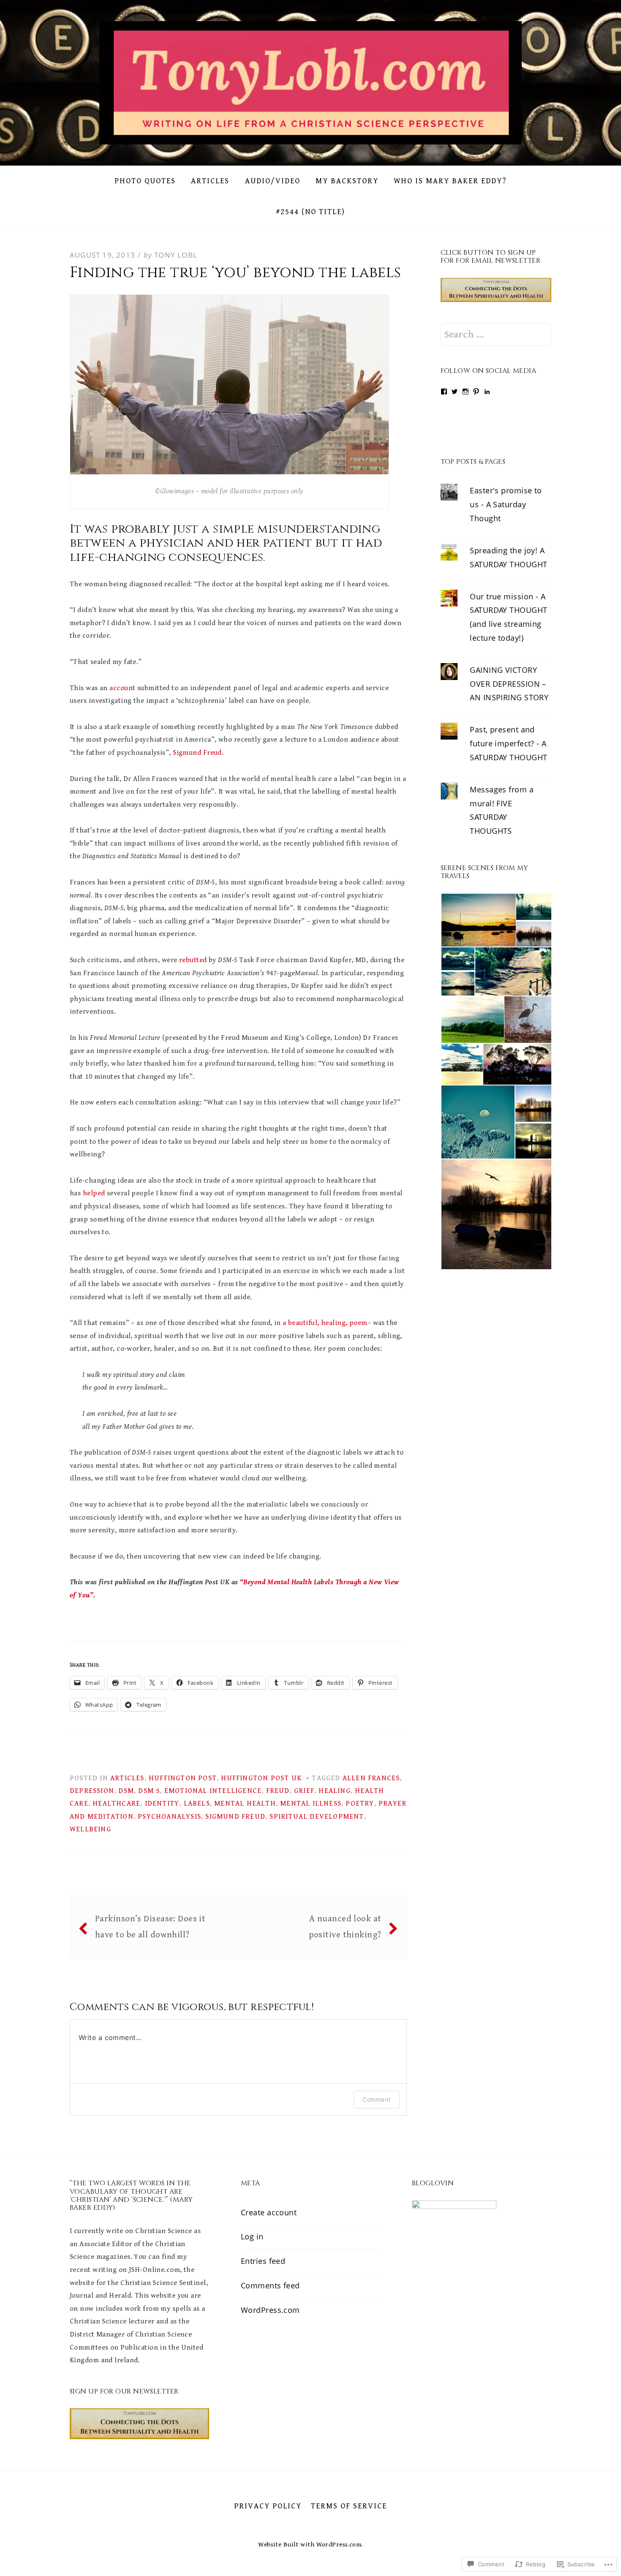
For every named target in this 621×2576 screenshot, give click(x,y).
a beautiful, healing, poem (325, 1323)
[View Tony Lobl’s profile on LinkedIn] (487, 392)
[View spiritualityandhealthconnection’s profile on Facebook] (444, 392)
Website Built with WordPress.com (310, 2544)
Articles (210, 181)
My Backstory (347, 181)
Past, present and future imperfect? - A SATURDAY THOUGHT (508, 743)
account (122, 688)
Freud (278, 1791)
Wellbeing (90, 1829)
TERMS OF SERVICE (349, 2506)
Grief (304, 1791)
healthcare (116, 1803)
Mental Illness (311, 1803)
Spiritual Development (317, 1817)
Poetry (360, 1803)
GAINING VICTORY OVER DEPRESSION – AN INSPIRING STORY (509, 684)
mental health (245, 1803)
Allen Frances (371, 1778)
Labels (197, 1803)
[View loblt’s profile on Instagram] (466, 392)
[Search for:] (496, 335)
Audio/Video (273, 181)
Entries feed (263, 2260)
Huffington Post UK (261, 1778)
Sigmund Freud (197, 753)
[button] (478, 920)
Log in (252, 2236)
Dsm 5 (149, 1791)
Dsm (126, 1791)
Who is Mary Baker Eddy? (450, 181)
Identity (162, 1803)
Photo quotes (145, 181)
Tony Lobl (176, 255)
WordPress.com (270, 2309)
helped (94, 1193)
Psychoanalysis (169, 1817)
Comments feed (270, 2285)
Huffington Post (183, 1778)
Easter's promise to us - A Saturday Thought (506, 504)
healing (334, 1791)
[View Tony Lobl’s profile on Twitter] (455, 392)
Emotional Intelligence (213, 1791)
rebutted (193, 960)
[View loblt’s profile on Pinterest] (476, 392)
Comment (376, 2099)
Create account (269, 2212)
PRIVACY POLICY (268, 2506)
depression (92, 1791)
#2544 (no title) (310, 212)
